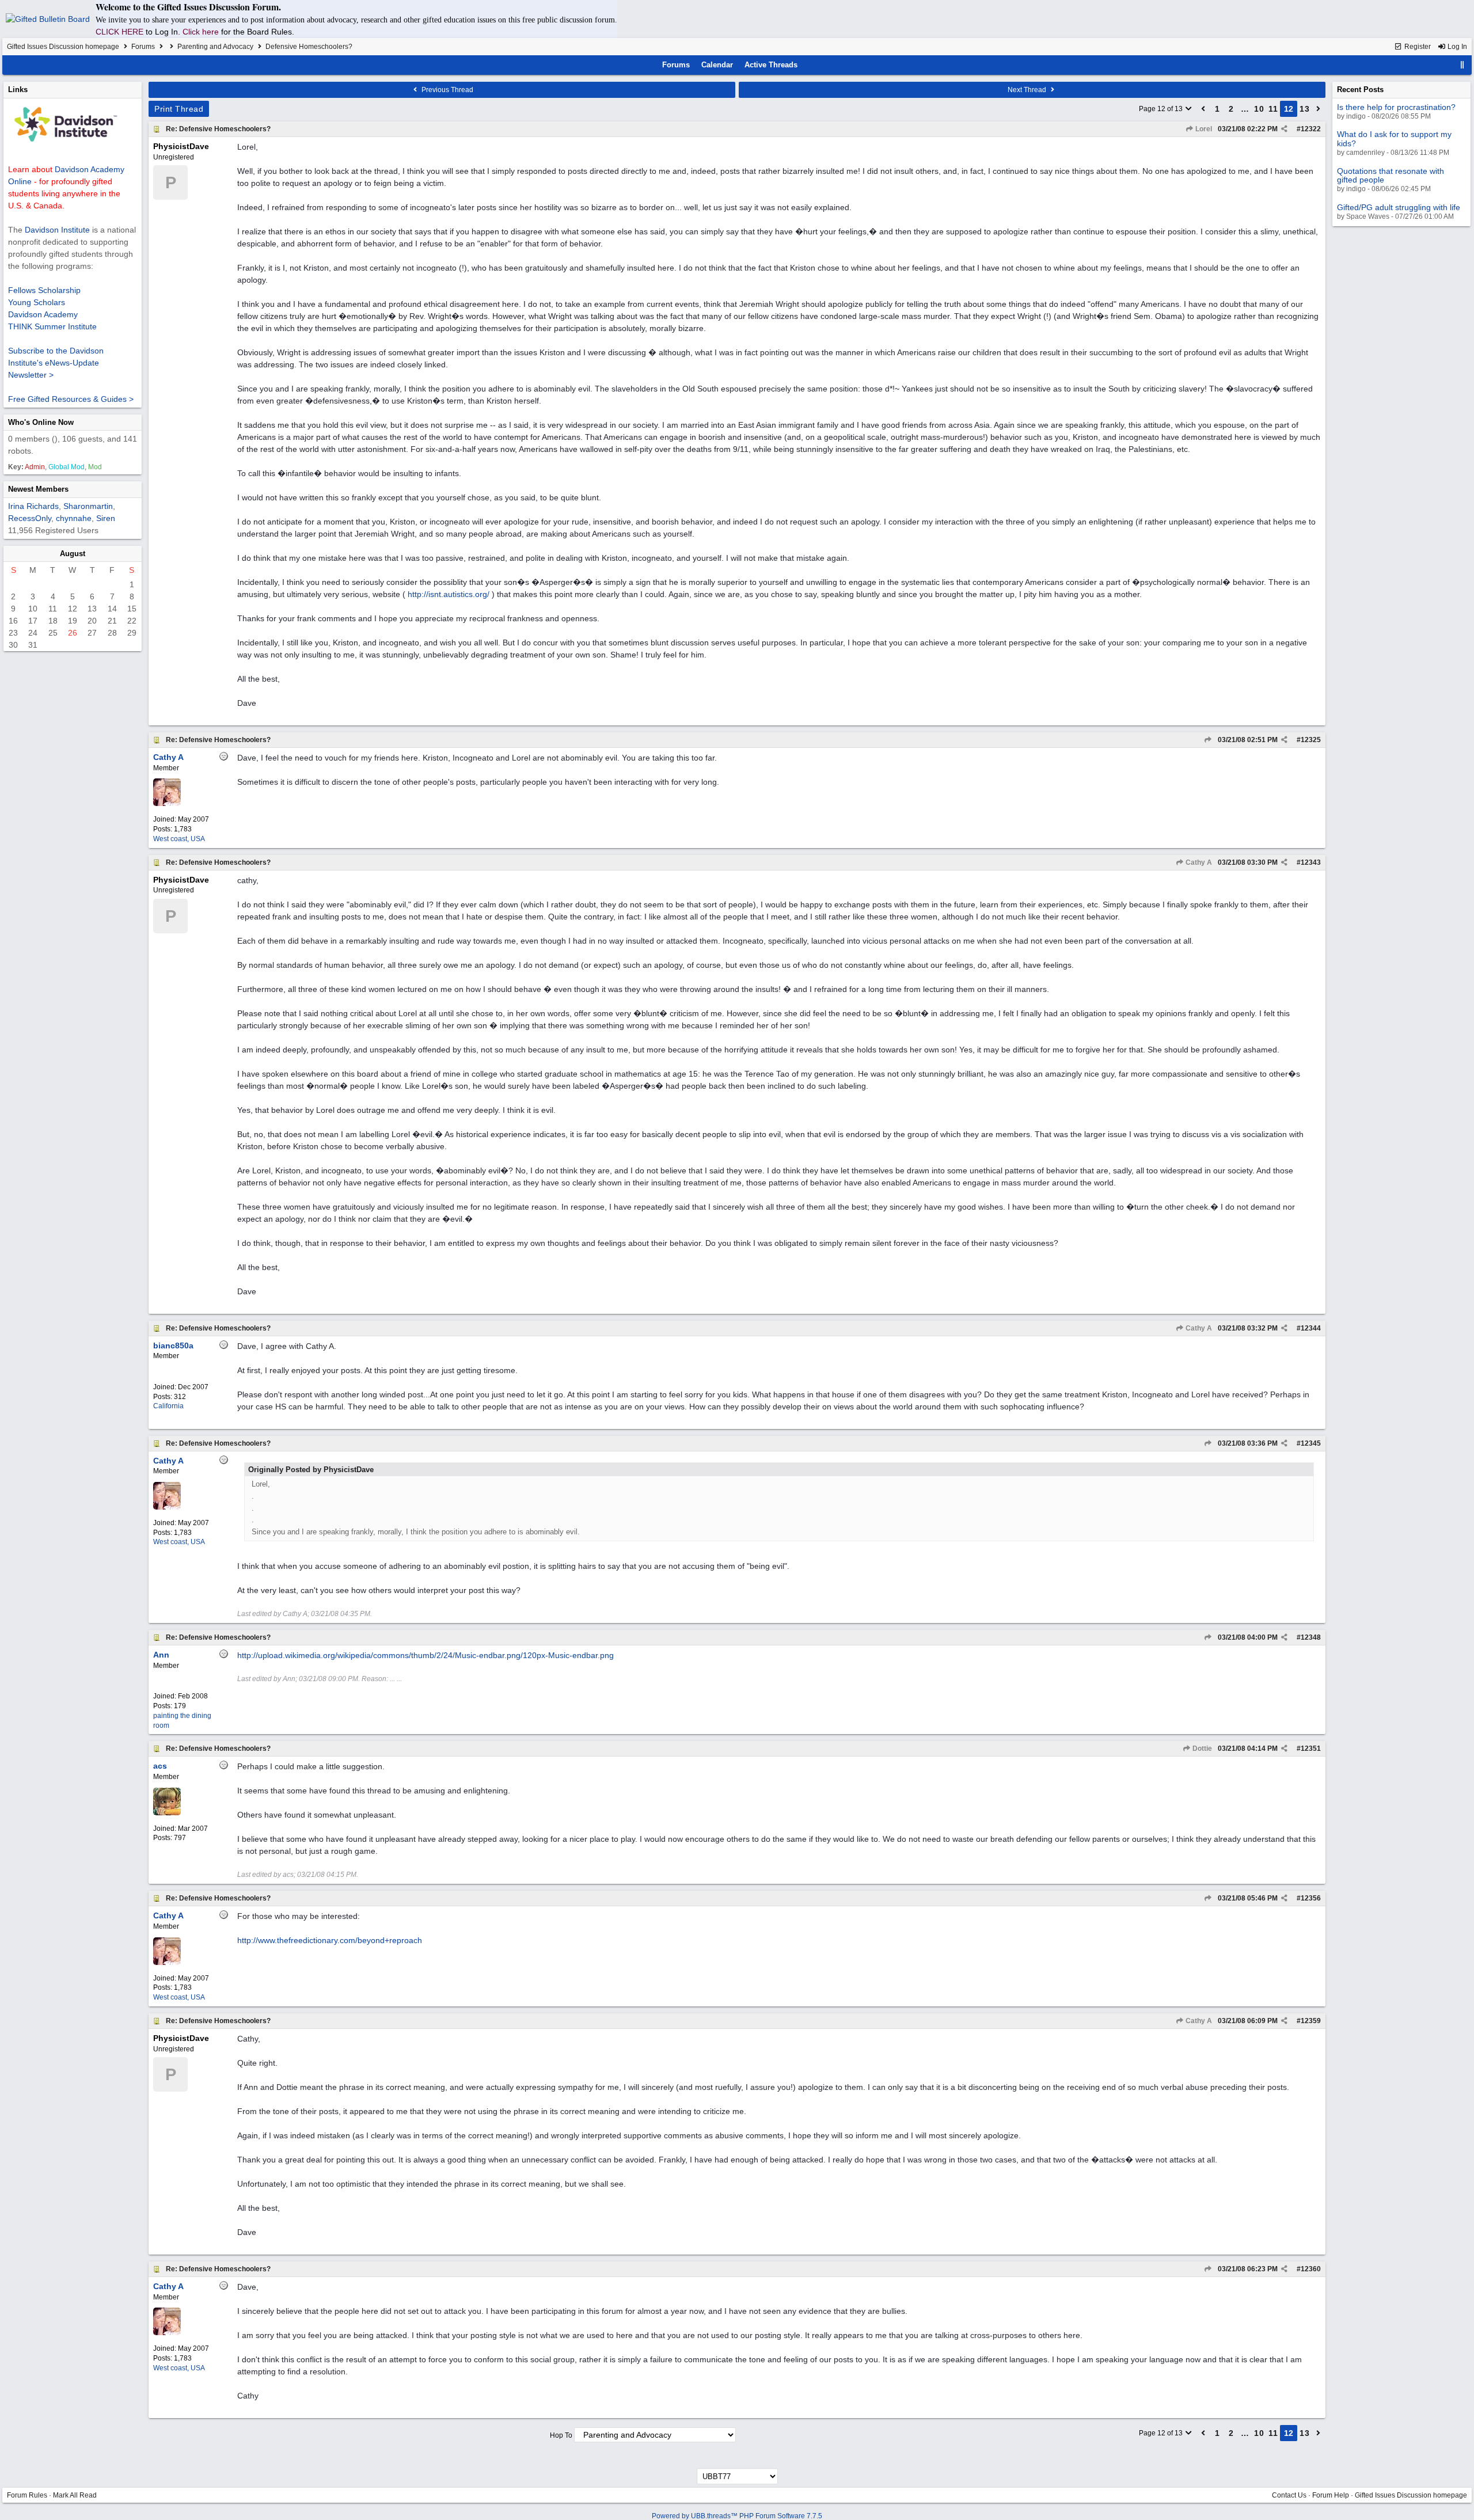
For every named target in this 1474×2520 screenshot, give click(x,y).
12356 (1311, 1898)
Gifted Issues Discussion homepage (63, 47)
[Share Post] (1284, 129)
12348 (1311, 1637)
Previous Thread (447, 90)
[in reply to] (1208, 740)
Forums (143, 47)
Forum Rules (27, 2495)
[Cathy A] (167, 804)
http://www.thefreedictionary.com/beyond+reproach (330, 1940)
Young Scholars (37, 302)
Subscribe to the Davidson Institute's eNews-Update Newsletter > (56, 363)
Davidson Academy (43, 314)
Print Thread (179, 109)
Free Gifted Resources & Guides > (71, 399)
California (168, 1406)
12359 (1311, 2021)
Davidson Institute (57, 230)
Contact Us (1289, 2495)
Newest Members (38, 489)
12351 (1311, 1749)
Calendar (717, 65)
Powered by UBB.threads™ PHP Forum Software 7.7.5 (737, 2516)
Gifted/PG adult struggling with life (1399, 207)
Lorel (1203, 129)
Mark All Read (75, 2495)
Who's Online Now (41, 422)
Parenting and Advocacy (215, 47)
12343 (1311, 862)
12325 (1311, 740)
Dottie (1201, 1749)
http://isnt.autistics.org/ (449, 594)
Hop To (561, 2435)
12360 (1311, 2269)
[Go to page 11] (1203, 109)
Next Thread (1028, 90)
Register (1417, 47)
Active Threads (771, 65)
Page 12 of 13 (1162, 109)
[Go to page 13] (1319, 109)
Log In (1456, 47)
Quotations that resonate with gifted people (1391, 175)
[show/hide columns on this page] (1462, 65)
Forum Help (1331, 2495)
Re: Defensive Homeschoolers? (218, 129)
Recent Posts (1360, 90)
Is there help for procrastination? (1396, 107)
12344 (1311, 1328)
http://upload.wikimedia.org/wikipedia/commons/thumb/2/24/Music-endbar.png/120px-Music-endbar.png (426, 1655)
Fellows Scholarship (44, 290)
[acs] (167, 1813)
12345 (1311, 1443)
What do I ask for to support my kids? (1394, 138)
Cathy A (1198, 862)
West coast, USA (179, 839)
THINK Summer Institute (52, 326)
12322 (1311, 129)
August (73, 554)
